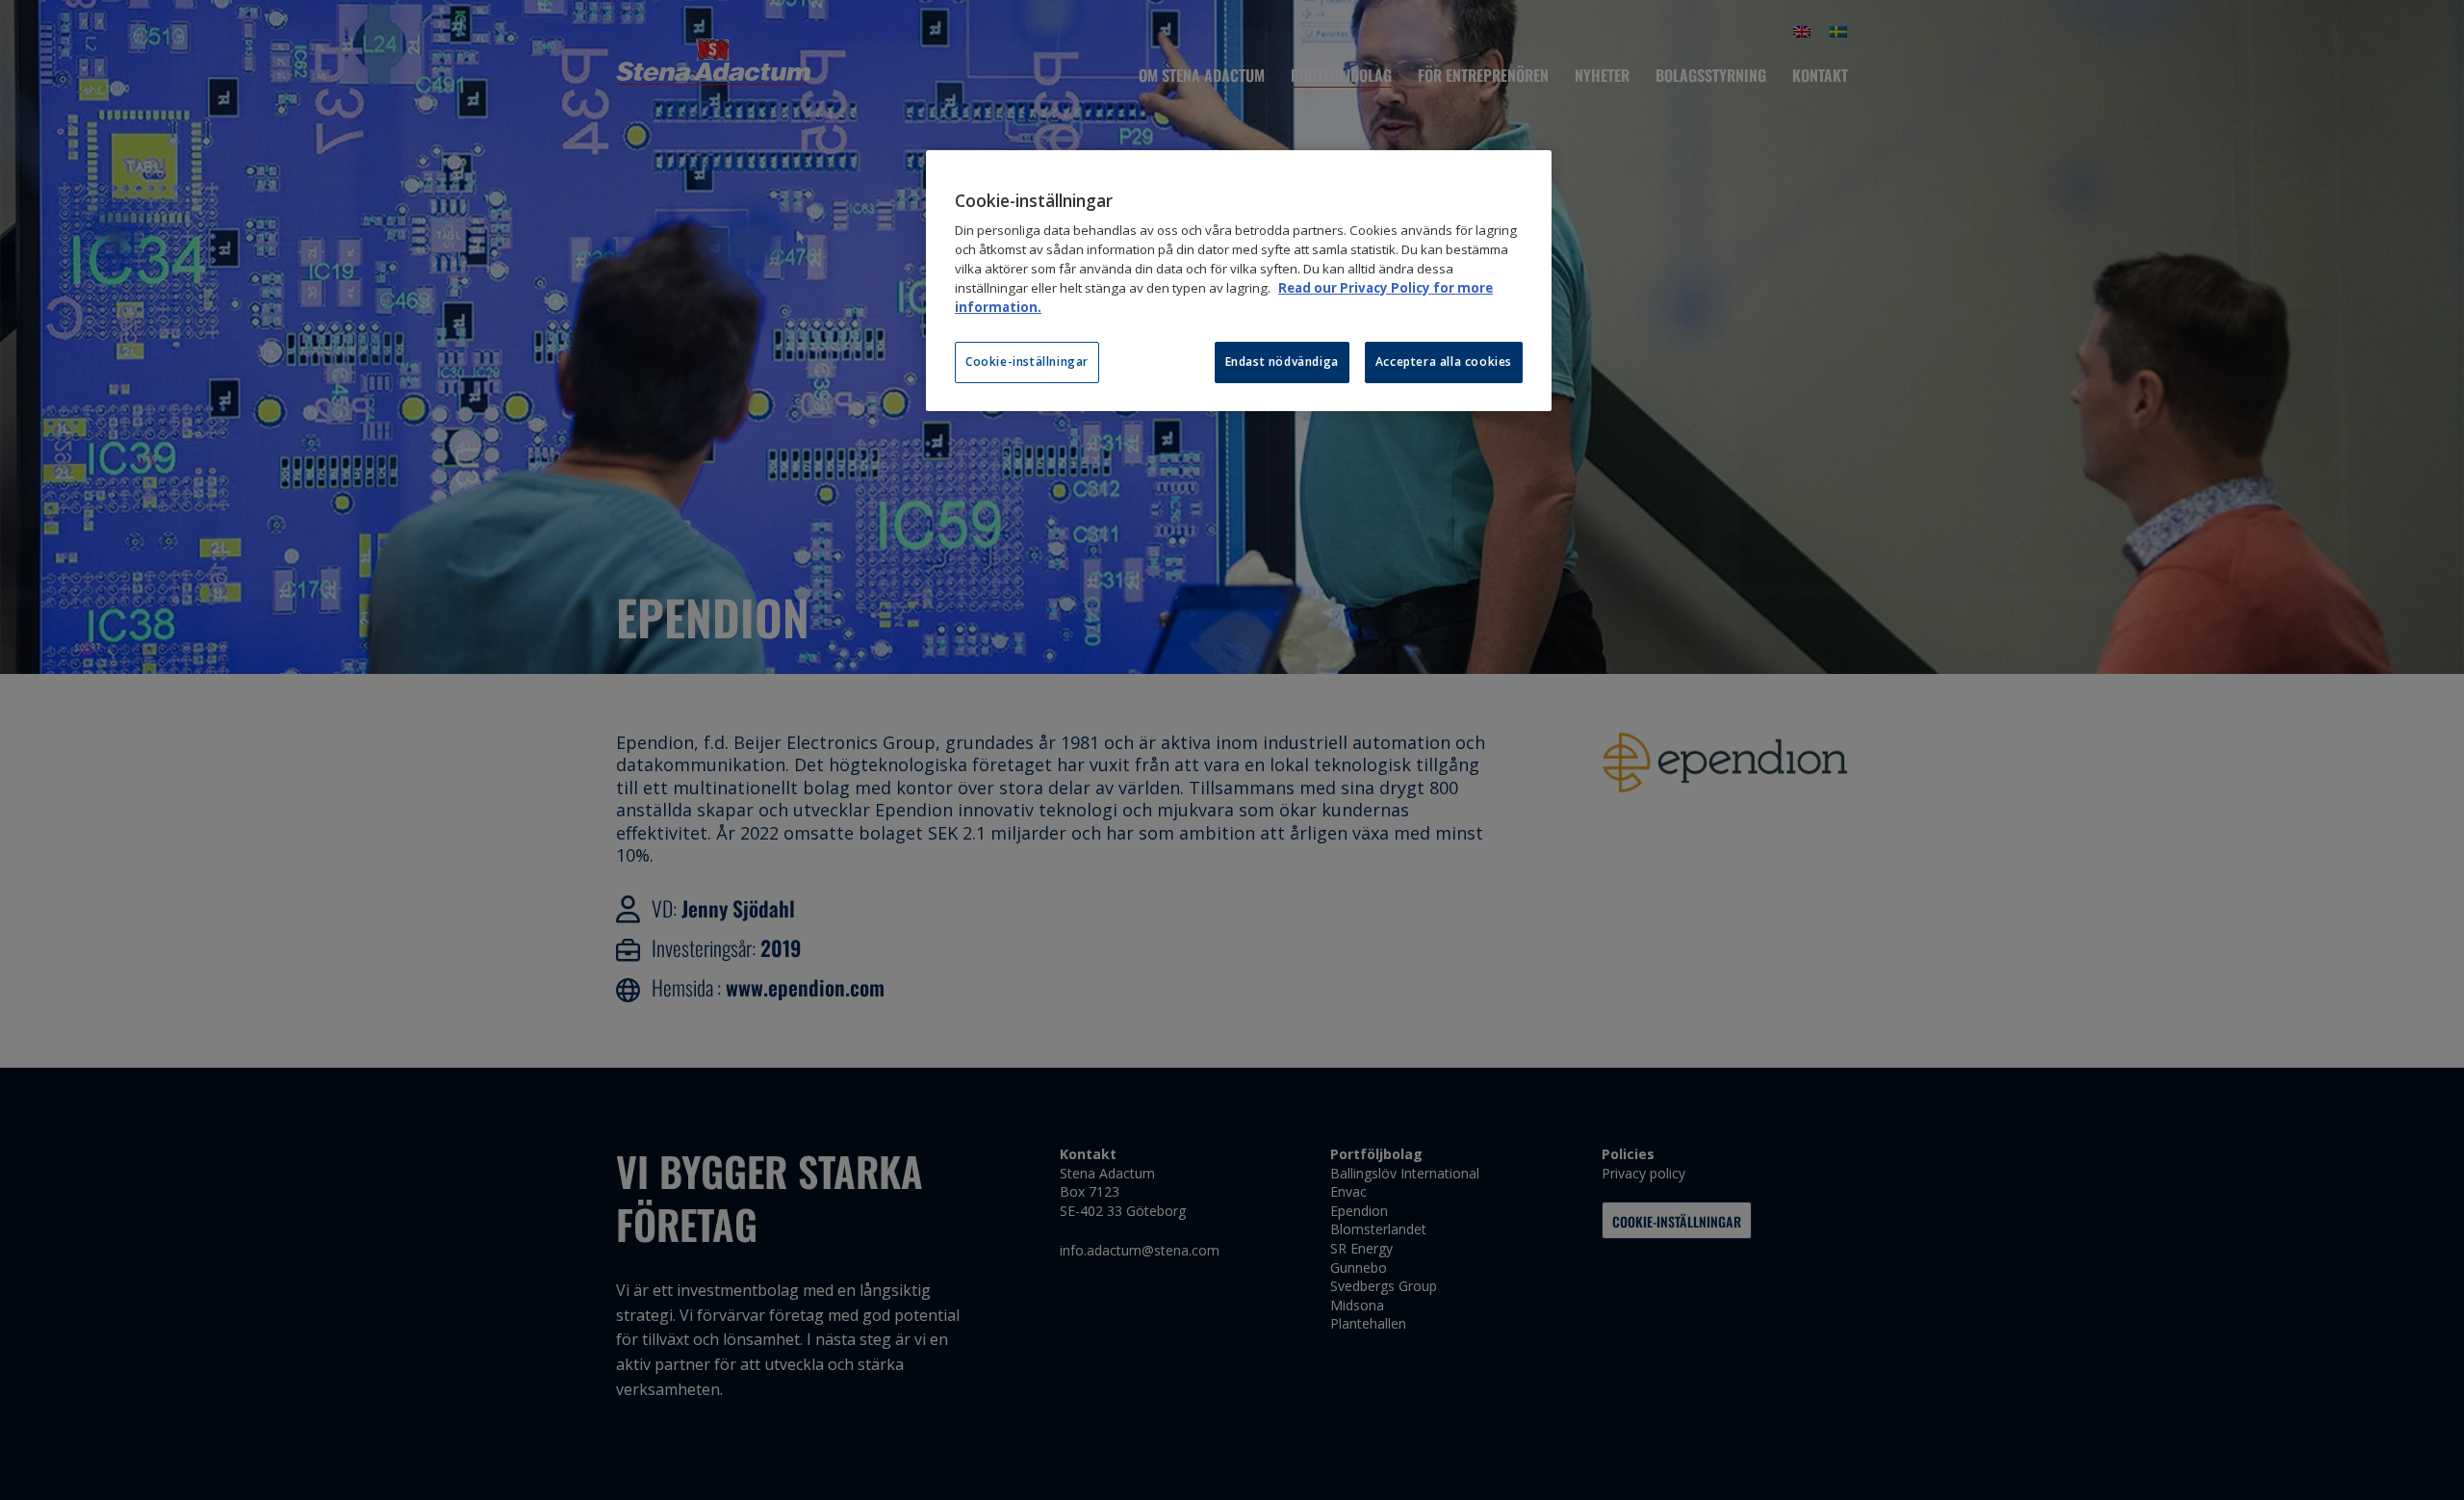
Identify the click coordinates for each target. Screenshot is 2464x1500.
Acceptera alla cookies (1444, 362)
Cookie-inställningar (1027, 362)
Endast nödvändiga (1282, 362)
